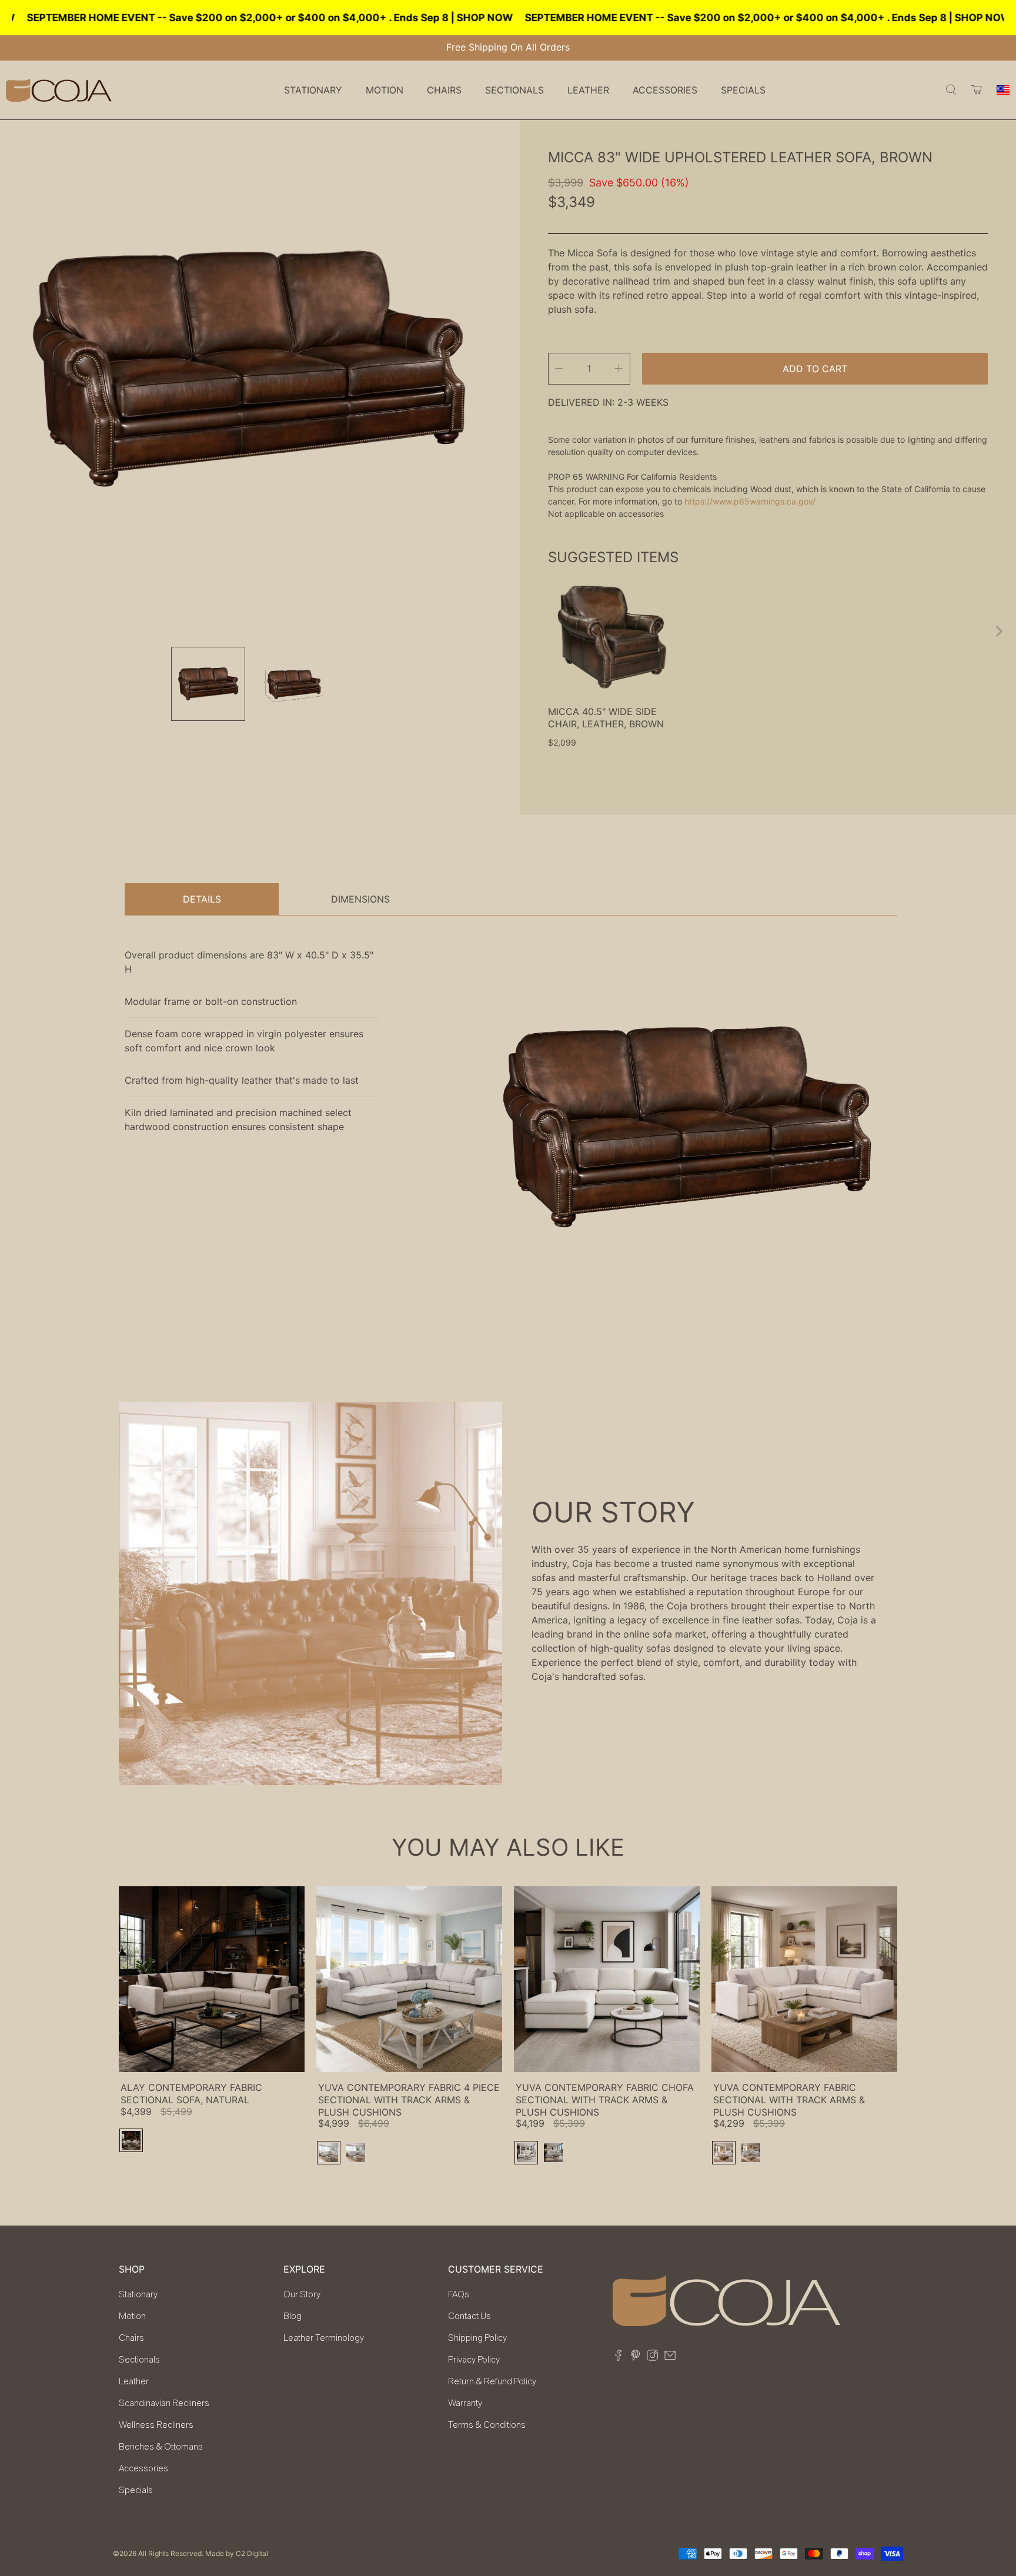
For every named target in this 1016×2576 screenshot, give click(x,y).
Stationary (138, 2294)
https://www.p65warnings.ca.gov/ (750, 501)
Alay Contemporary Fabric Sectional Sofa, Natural (191, 2094)
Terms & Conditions (487, 2425)
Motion (132, 2316)
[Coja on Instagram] (652, 2357)
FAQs (459, 2294)
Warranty (465, 2403)
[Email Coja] (670, 2357)
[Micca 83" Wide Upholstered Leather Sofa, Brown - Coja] (248, 368)
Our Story (302, 2294)
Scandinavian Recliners (164, 2403)
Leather (134, 2381)
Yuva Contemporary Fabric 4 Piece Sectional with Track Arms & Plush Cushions (409, 2100)
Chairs (131, 2338)
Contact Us (469, 2316)
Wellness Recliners (156, 2425)
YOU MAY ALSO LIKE (508, 1847)
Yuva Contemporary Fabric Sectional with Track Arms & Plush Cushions (789, 2100)
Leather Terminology (324, 2338)
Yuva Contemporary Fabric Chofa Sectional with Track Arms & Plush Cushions (605, 2100)
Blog (293, 2316)
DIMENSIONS (360, 899)
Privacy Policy (474, 2360)
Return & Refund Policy (492, 2381)
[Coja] (59, 90)
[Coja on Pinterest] (635, 2357)
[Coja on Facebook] (618, 2357)
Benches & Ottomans (161, 2447)
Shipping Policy (477, 2338)
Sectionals (139, 2360)
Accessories (143, 2468)
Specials (743, 90)
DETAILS (202, 899)
